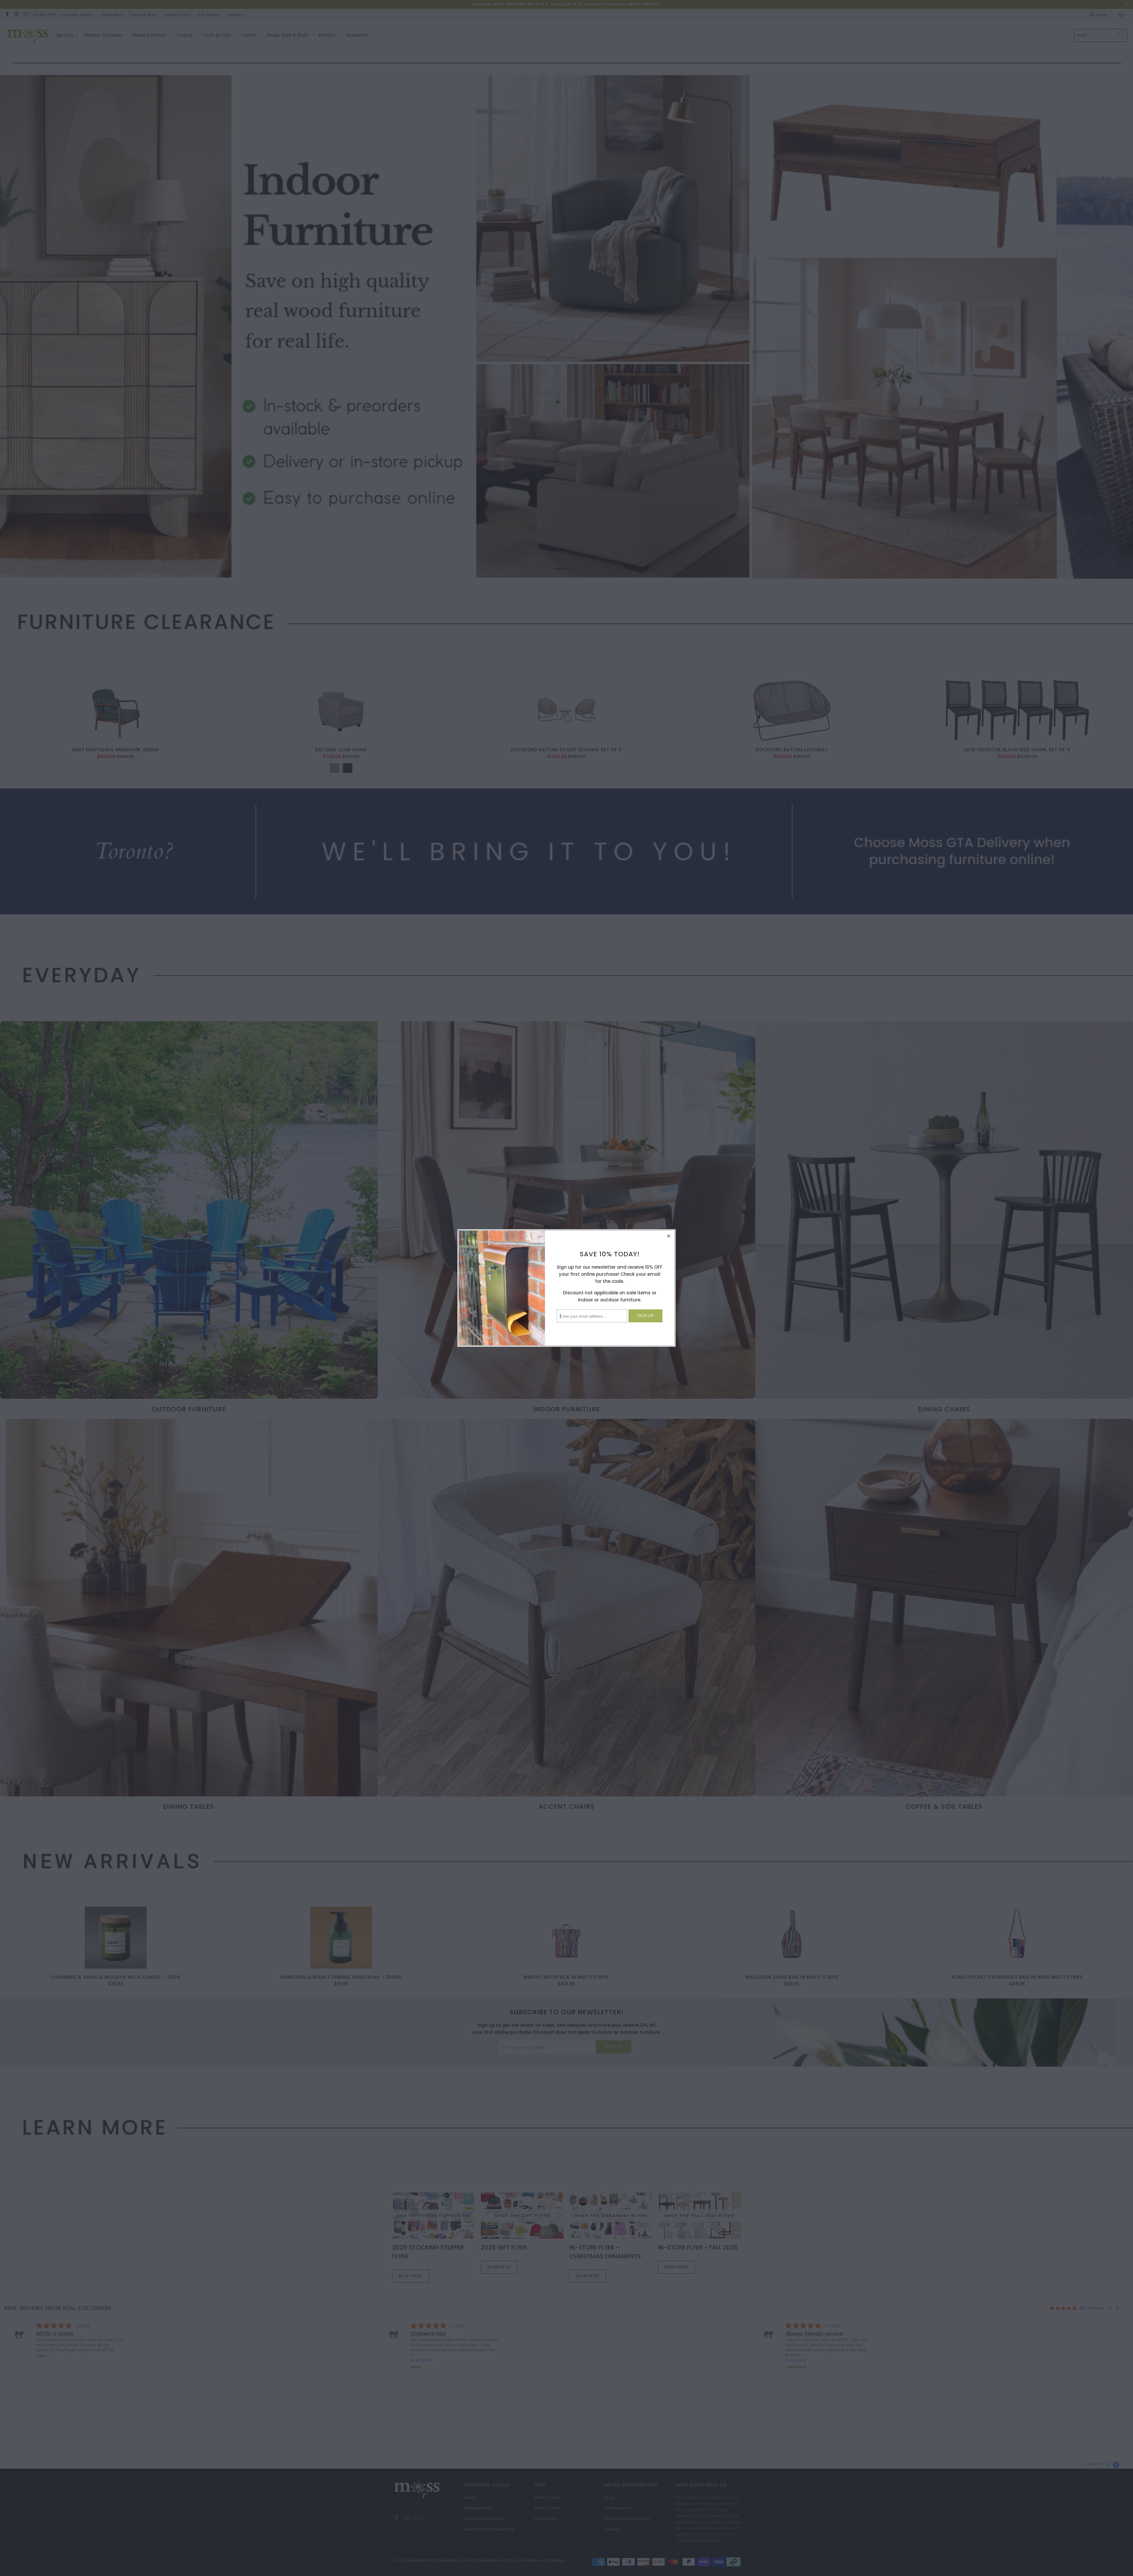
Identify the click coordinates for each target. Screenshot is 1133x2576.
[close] (669, 1236)
